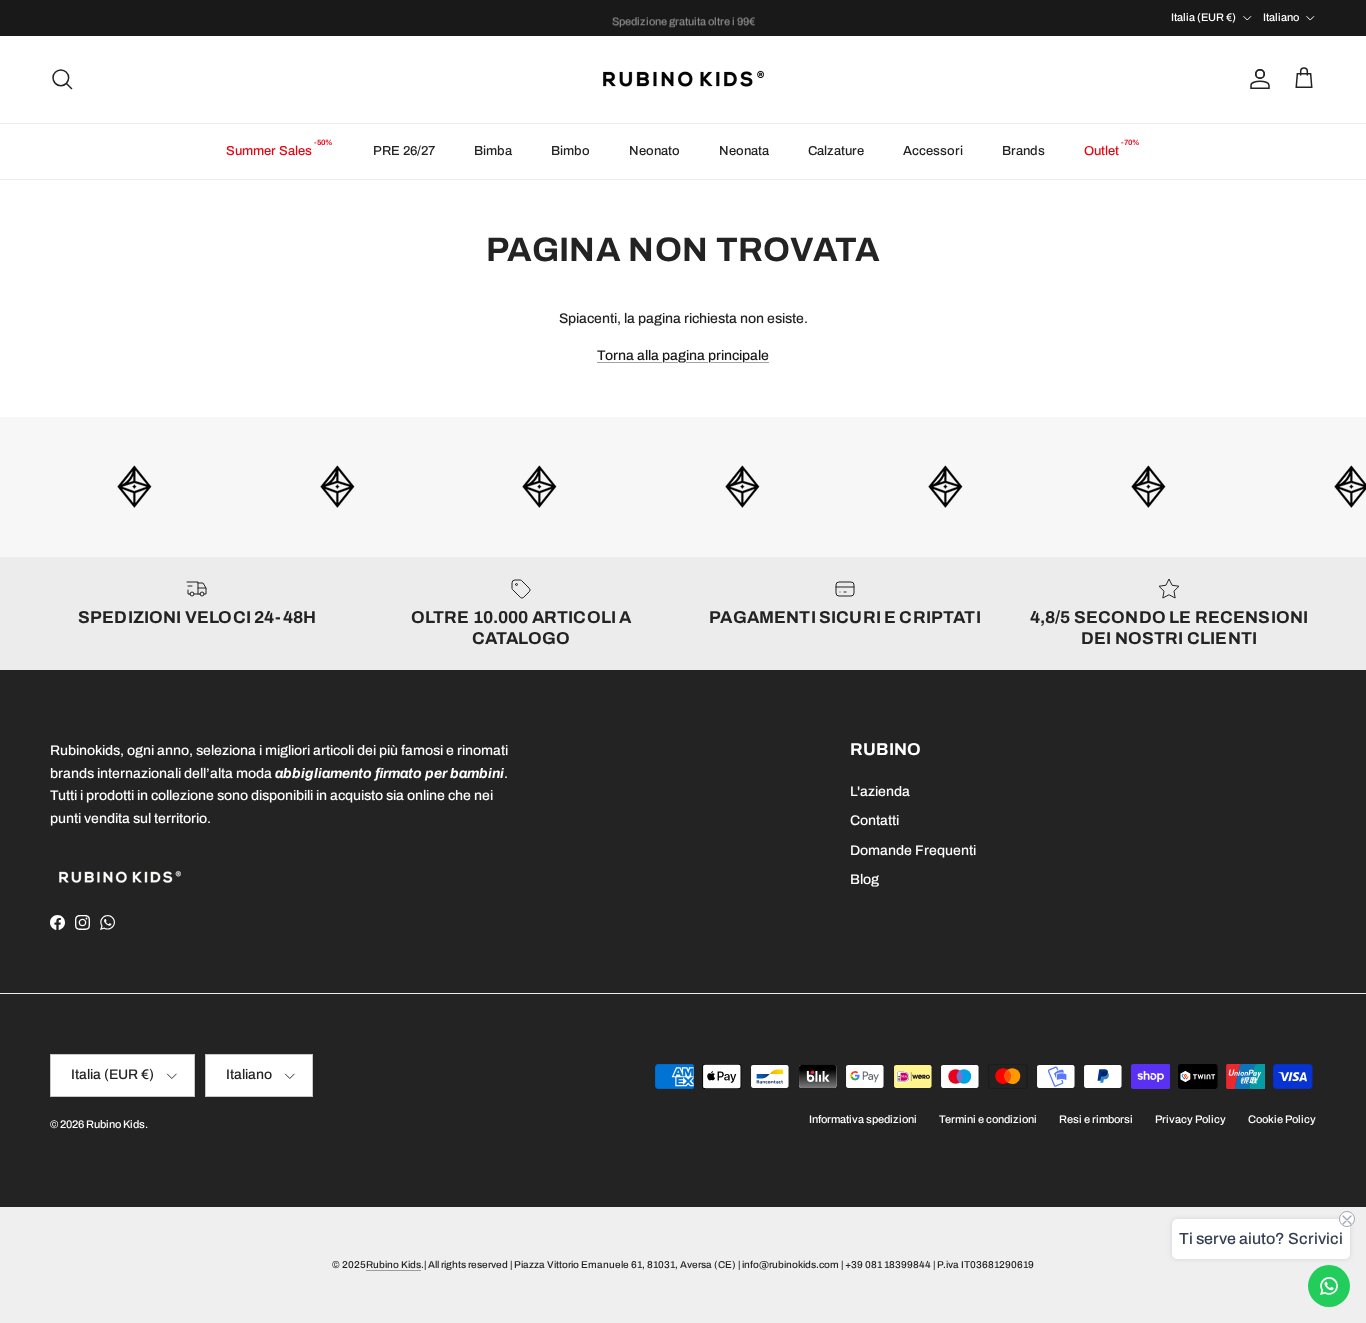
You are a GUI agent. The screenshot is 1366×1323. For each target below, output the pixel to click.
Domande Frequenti (913, 850)
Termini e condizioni (988, 1119)
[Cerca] (62, 79)
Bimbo (570, 151)
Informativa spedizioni (863, 1119)
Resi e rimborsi (1096, 1119)
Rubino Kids (115, 1124)
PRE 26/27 (404, 151)
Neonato (654, 151)
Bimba (493, 151)
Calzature (836, 151)
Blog (864, 879)
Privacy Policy (1190, 1119)
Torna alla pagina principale (683, 355)
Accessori (933, 151)
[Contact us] (1329, 1286)
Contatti (874, 820)
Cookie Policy (1282, 1119)
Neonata (744, 151)
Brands (1023, 151)
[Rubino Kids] (683, 79)
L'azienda (880, 791)
